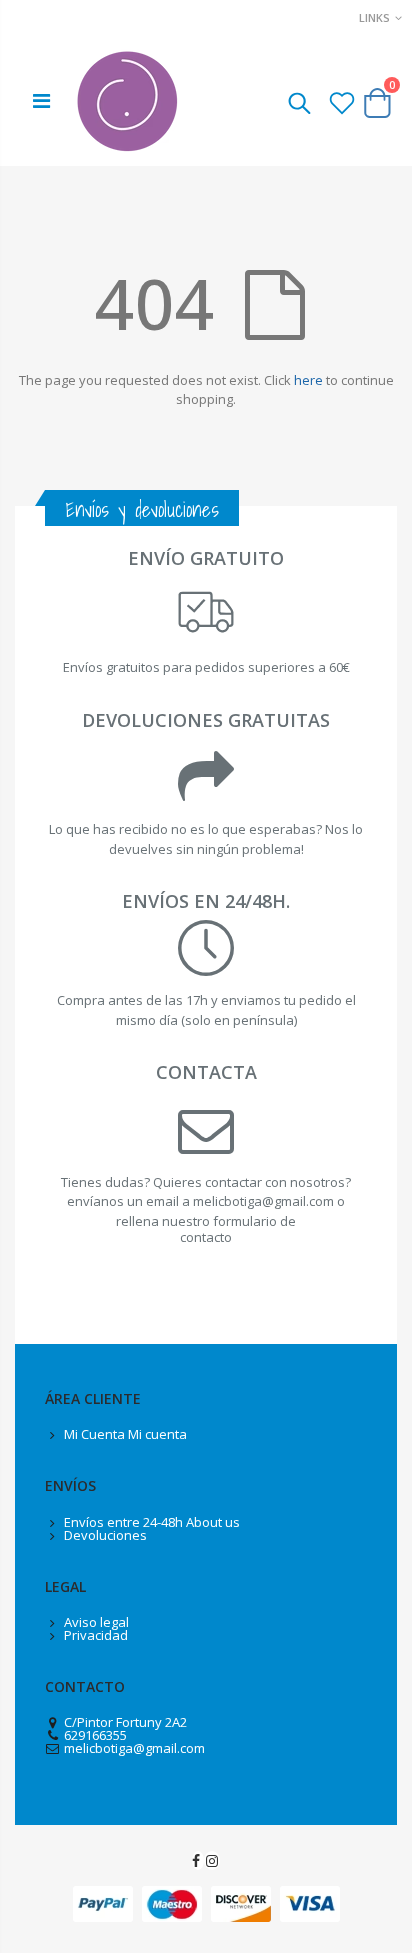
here (308, 380)
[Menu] (41, 100)
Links (374, 17)
